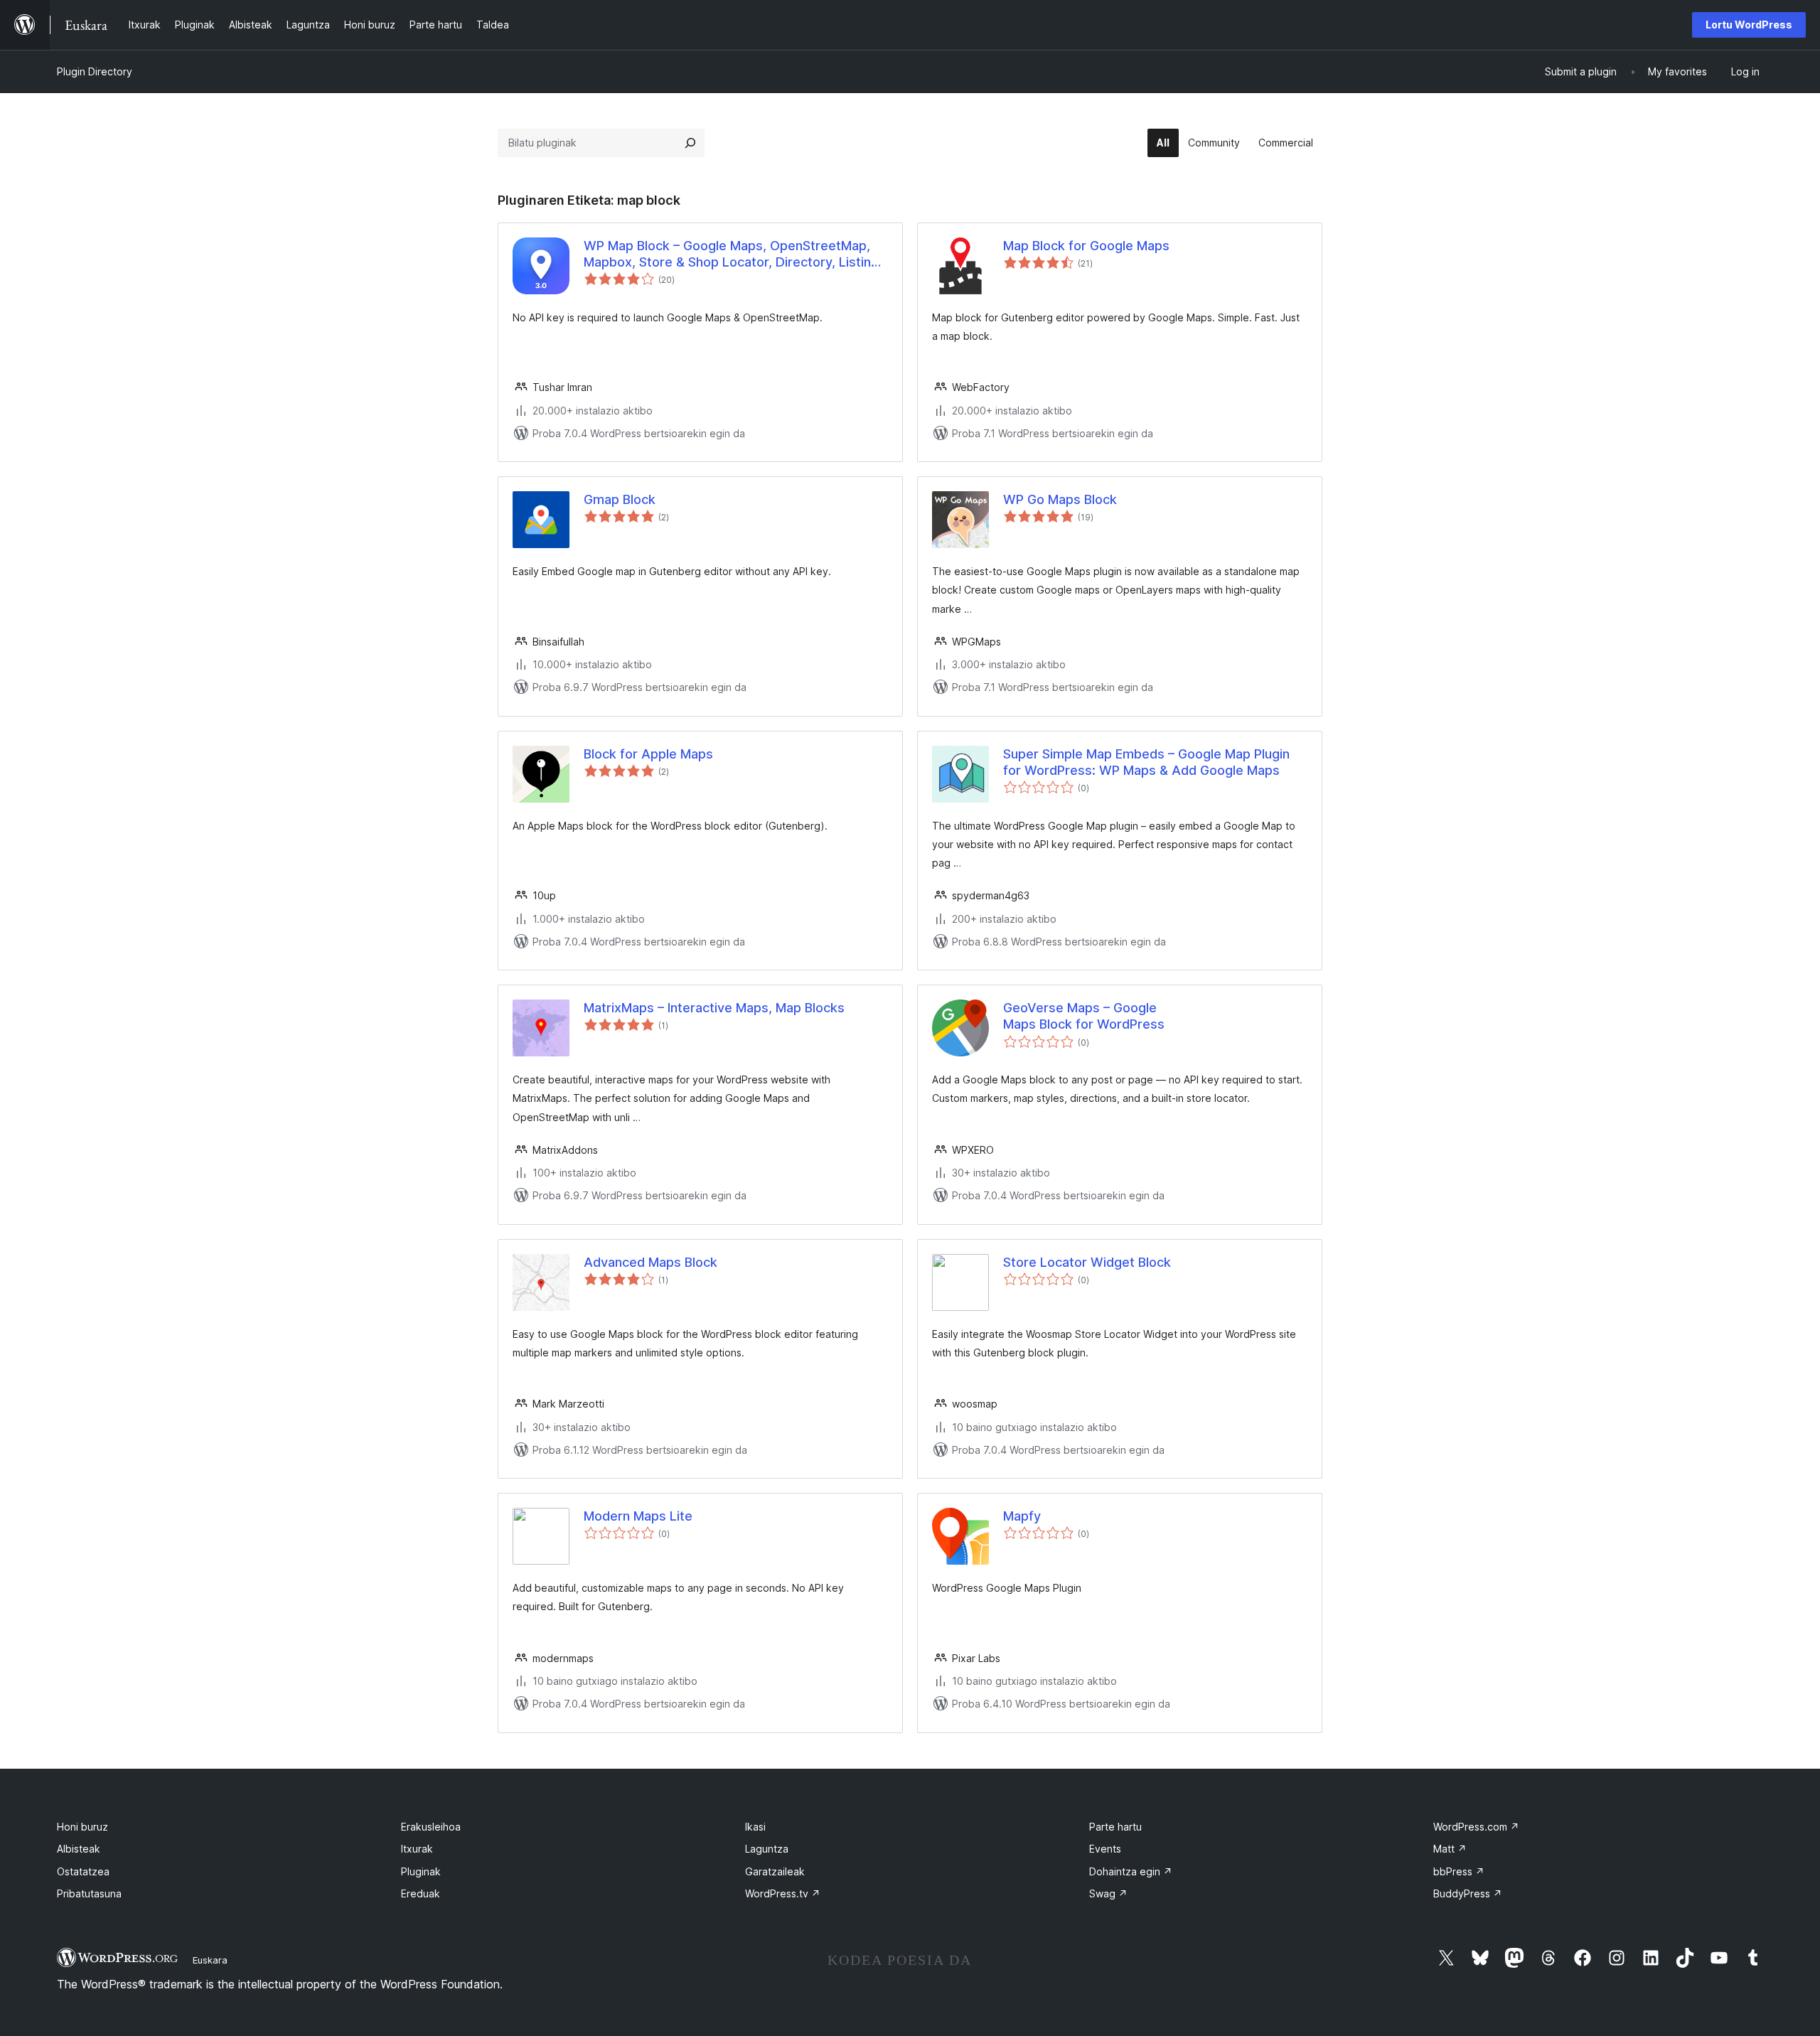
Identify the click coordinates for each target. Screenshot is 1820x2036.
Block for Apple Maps (648, 754)
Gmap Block (620, 499)
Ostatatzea (83, 1871)
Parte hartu (1115, 1827)
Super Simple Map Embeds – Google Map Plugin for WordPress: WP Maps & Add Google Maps (1146, 762)
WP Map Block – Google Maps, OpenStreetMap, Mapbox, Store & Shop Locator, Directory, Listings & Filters (735, 254)
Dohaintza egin (1131, 1871)
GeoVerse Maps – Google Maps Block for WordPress (1084, 1016)
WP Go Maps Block (1060, 499)
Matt (1450, 1849)
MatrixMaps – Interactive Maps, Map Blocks (714, 1008)
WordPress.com (1476, 1827)
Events (1105, 1849)
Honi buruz (82, 1827)
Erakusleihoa (431, 1827)
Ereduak (421, 1893)
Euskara (210, 1960)
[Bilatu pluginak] (690, 143)
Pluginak (421, 1871)
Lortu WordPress (1749, 25)
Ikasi (755, 1827)
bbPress (1459, 1871)
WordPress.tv (783, 1893)
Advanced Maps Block (651, 1262)
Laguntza (767, 1849)
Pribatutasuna (89, 1893)
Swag (1108, 1893)
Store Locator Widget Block (1087, 1262)
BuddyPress (1468, 1893)
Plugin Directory (95, 71)
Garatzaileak (775, 1871)
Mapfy (1022, 1516)
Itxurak (417, 1849)
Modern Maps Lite (638, 1516)
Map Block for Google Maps (1086, 246)
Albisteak (79, 1849)
